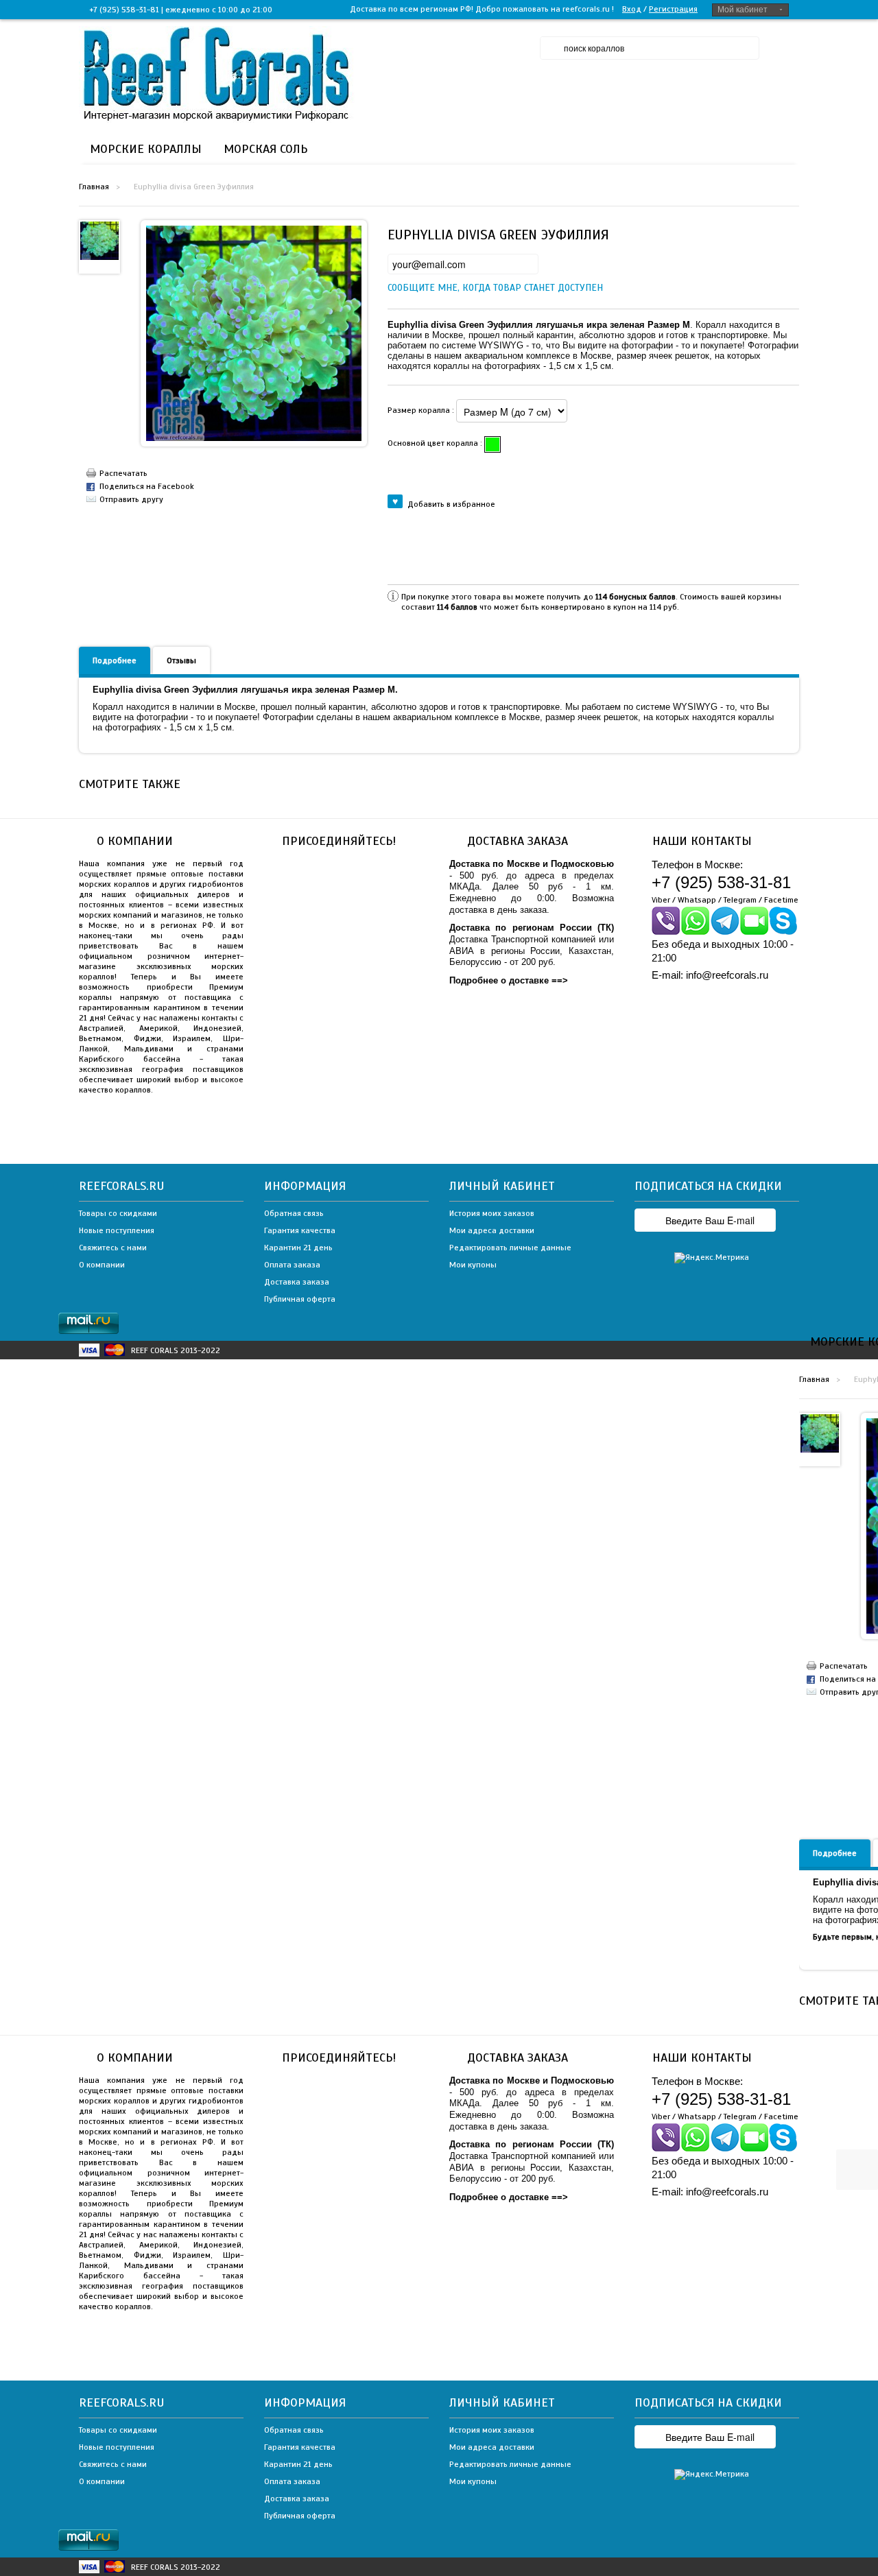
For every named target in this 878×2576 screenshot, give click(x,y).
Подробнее (115, 660)
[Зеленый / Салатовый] (493, 444)
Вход (632, 9)
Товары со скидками (118, 1213)
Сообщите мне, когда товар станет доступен (399, 288)
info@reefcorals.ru (727, 975)
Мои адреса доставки (492, 1230)
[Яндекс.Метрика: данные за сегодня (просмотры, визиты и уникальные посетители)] (712, 1258)
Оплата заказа (292, 1265)
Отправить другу (131, 499)
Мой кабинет (743, 10)
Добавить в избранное (451, 504)
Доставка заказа (297, 1282)
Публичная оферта (300, 1299)
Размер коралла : (422, 410)
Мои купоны (473, 1265)
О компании (102, 1265)
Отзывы (181, 660)
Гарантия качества (300, 1230)
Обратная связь (294, 1213)
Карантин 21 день (298, 1248)
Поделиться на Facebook (147, 486)
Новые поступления (117, 1230)
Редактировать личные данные (510, 1248)
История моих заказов (492, 1213)
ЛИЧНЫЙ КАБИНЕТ (502, 1186)
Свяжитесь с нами (113, 1248)
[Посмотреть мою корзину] (858, 2096)
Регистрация (673, 9)
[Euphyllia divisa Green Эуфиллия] (99, 240)
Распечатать (123, 473)
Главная (94, 187)
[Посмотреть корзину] (785, 48)
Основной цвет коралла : (436, 443)
